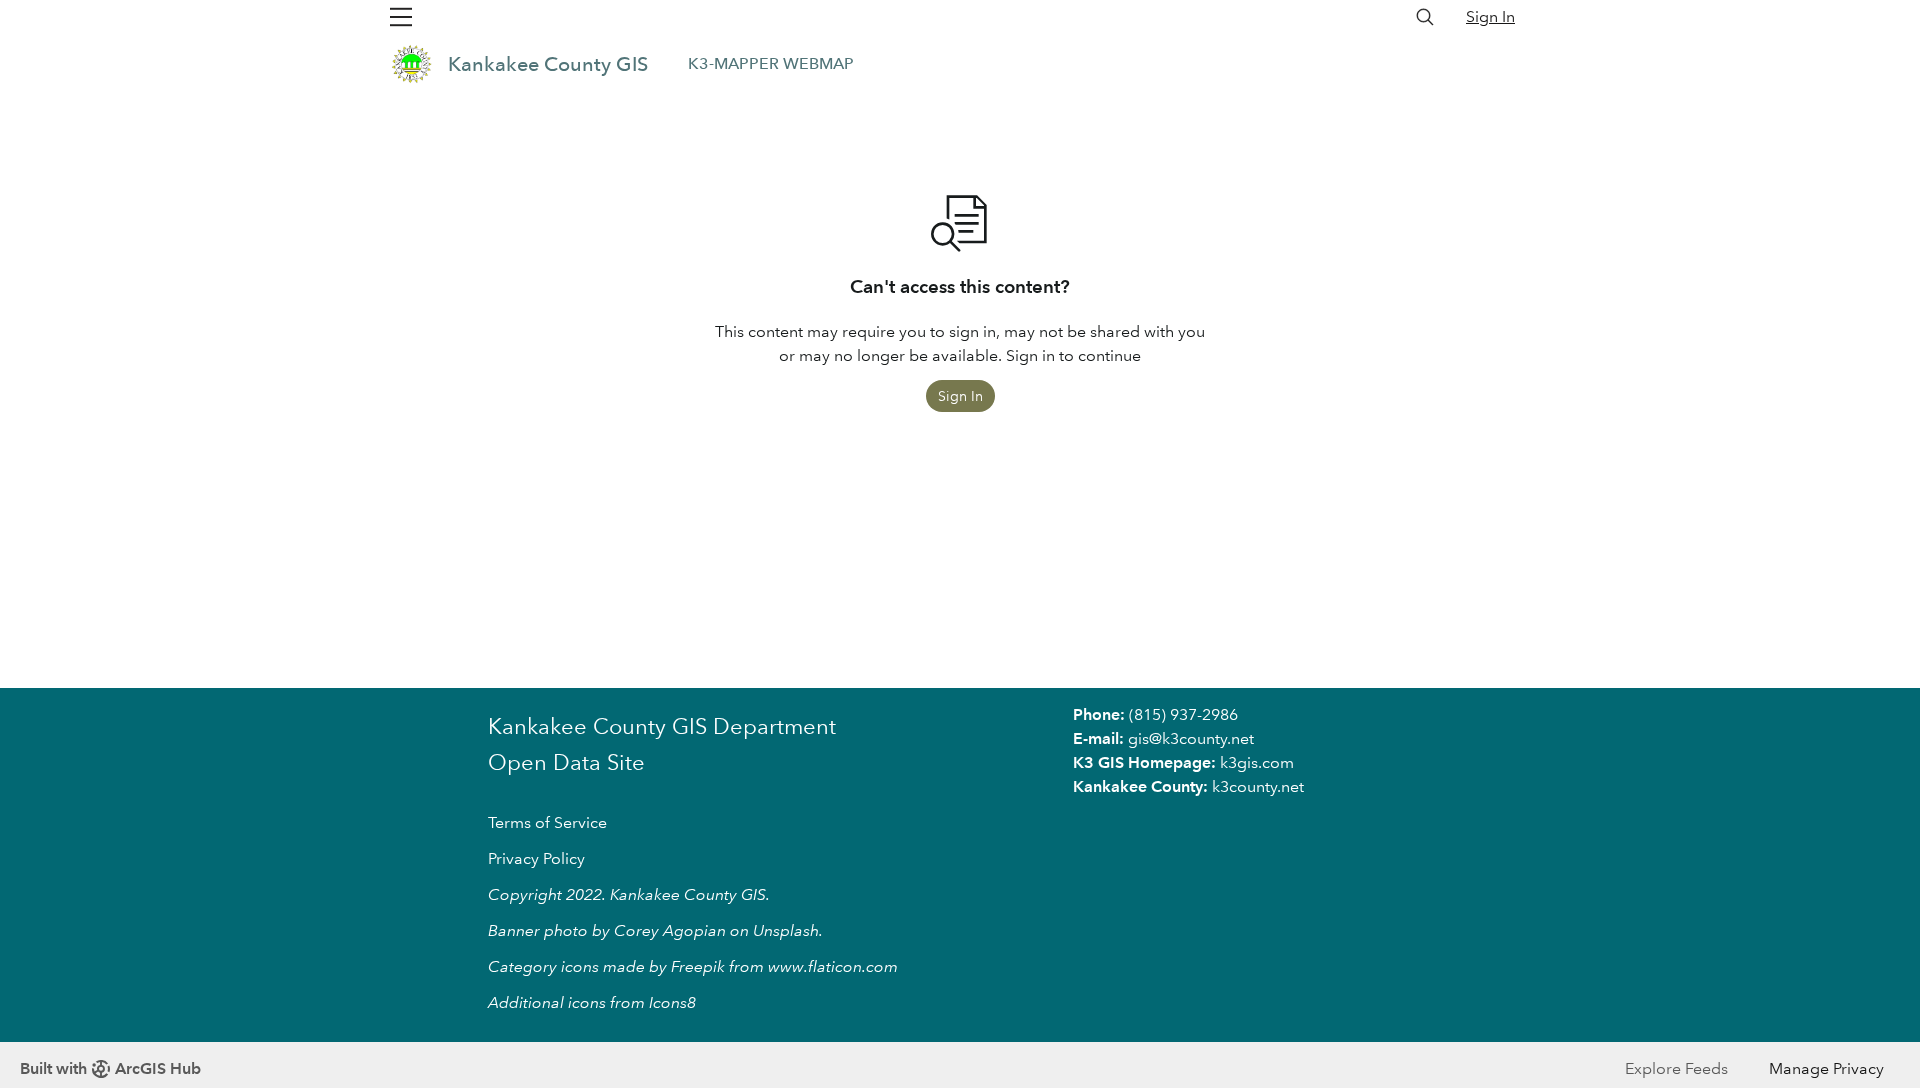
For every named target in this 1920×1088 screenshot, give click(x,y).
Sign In (1490, 16)
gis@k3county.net (1191, 738)
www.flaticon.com (833, 966)
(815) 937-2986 (1183, 714)
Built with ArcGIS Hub (110, 1068)
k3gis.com (1257, 762)
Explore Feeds (1676, 1068)
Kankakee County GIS (548, 64)
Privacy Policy (536, 858)
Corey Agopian (670, 930)
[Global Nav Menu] (401, 17)
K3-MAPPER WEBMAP (771, 63)
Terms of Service (547, 822)
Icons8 (672, 1002)
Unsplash (786, 930)
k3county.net (1258, 786)
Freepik (698, 966)
